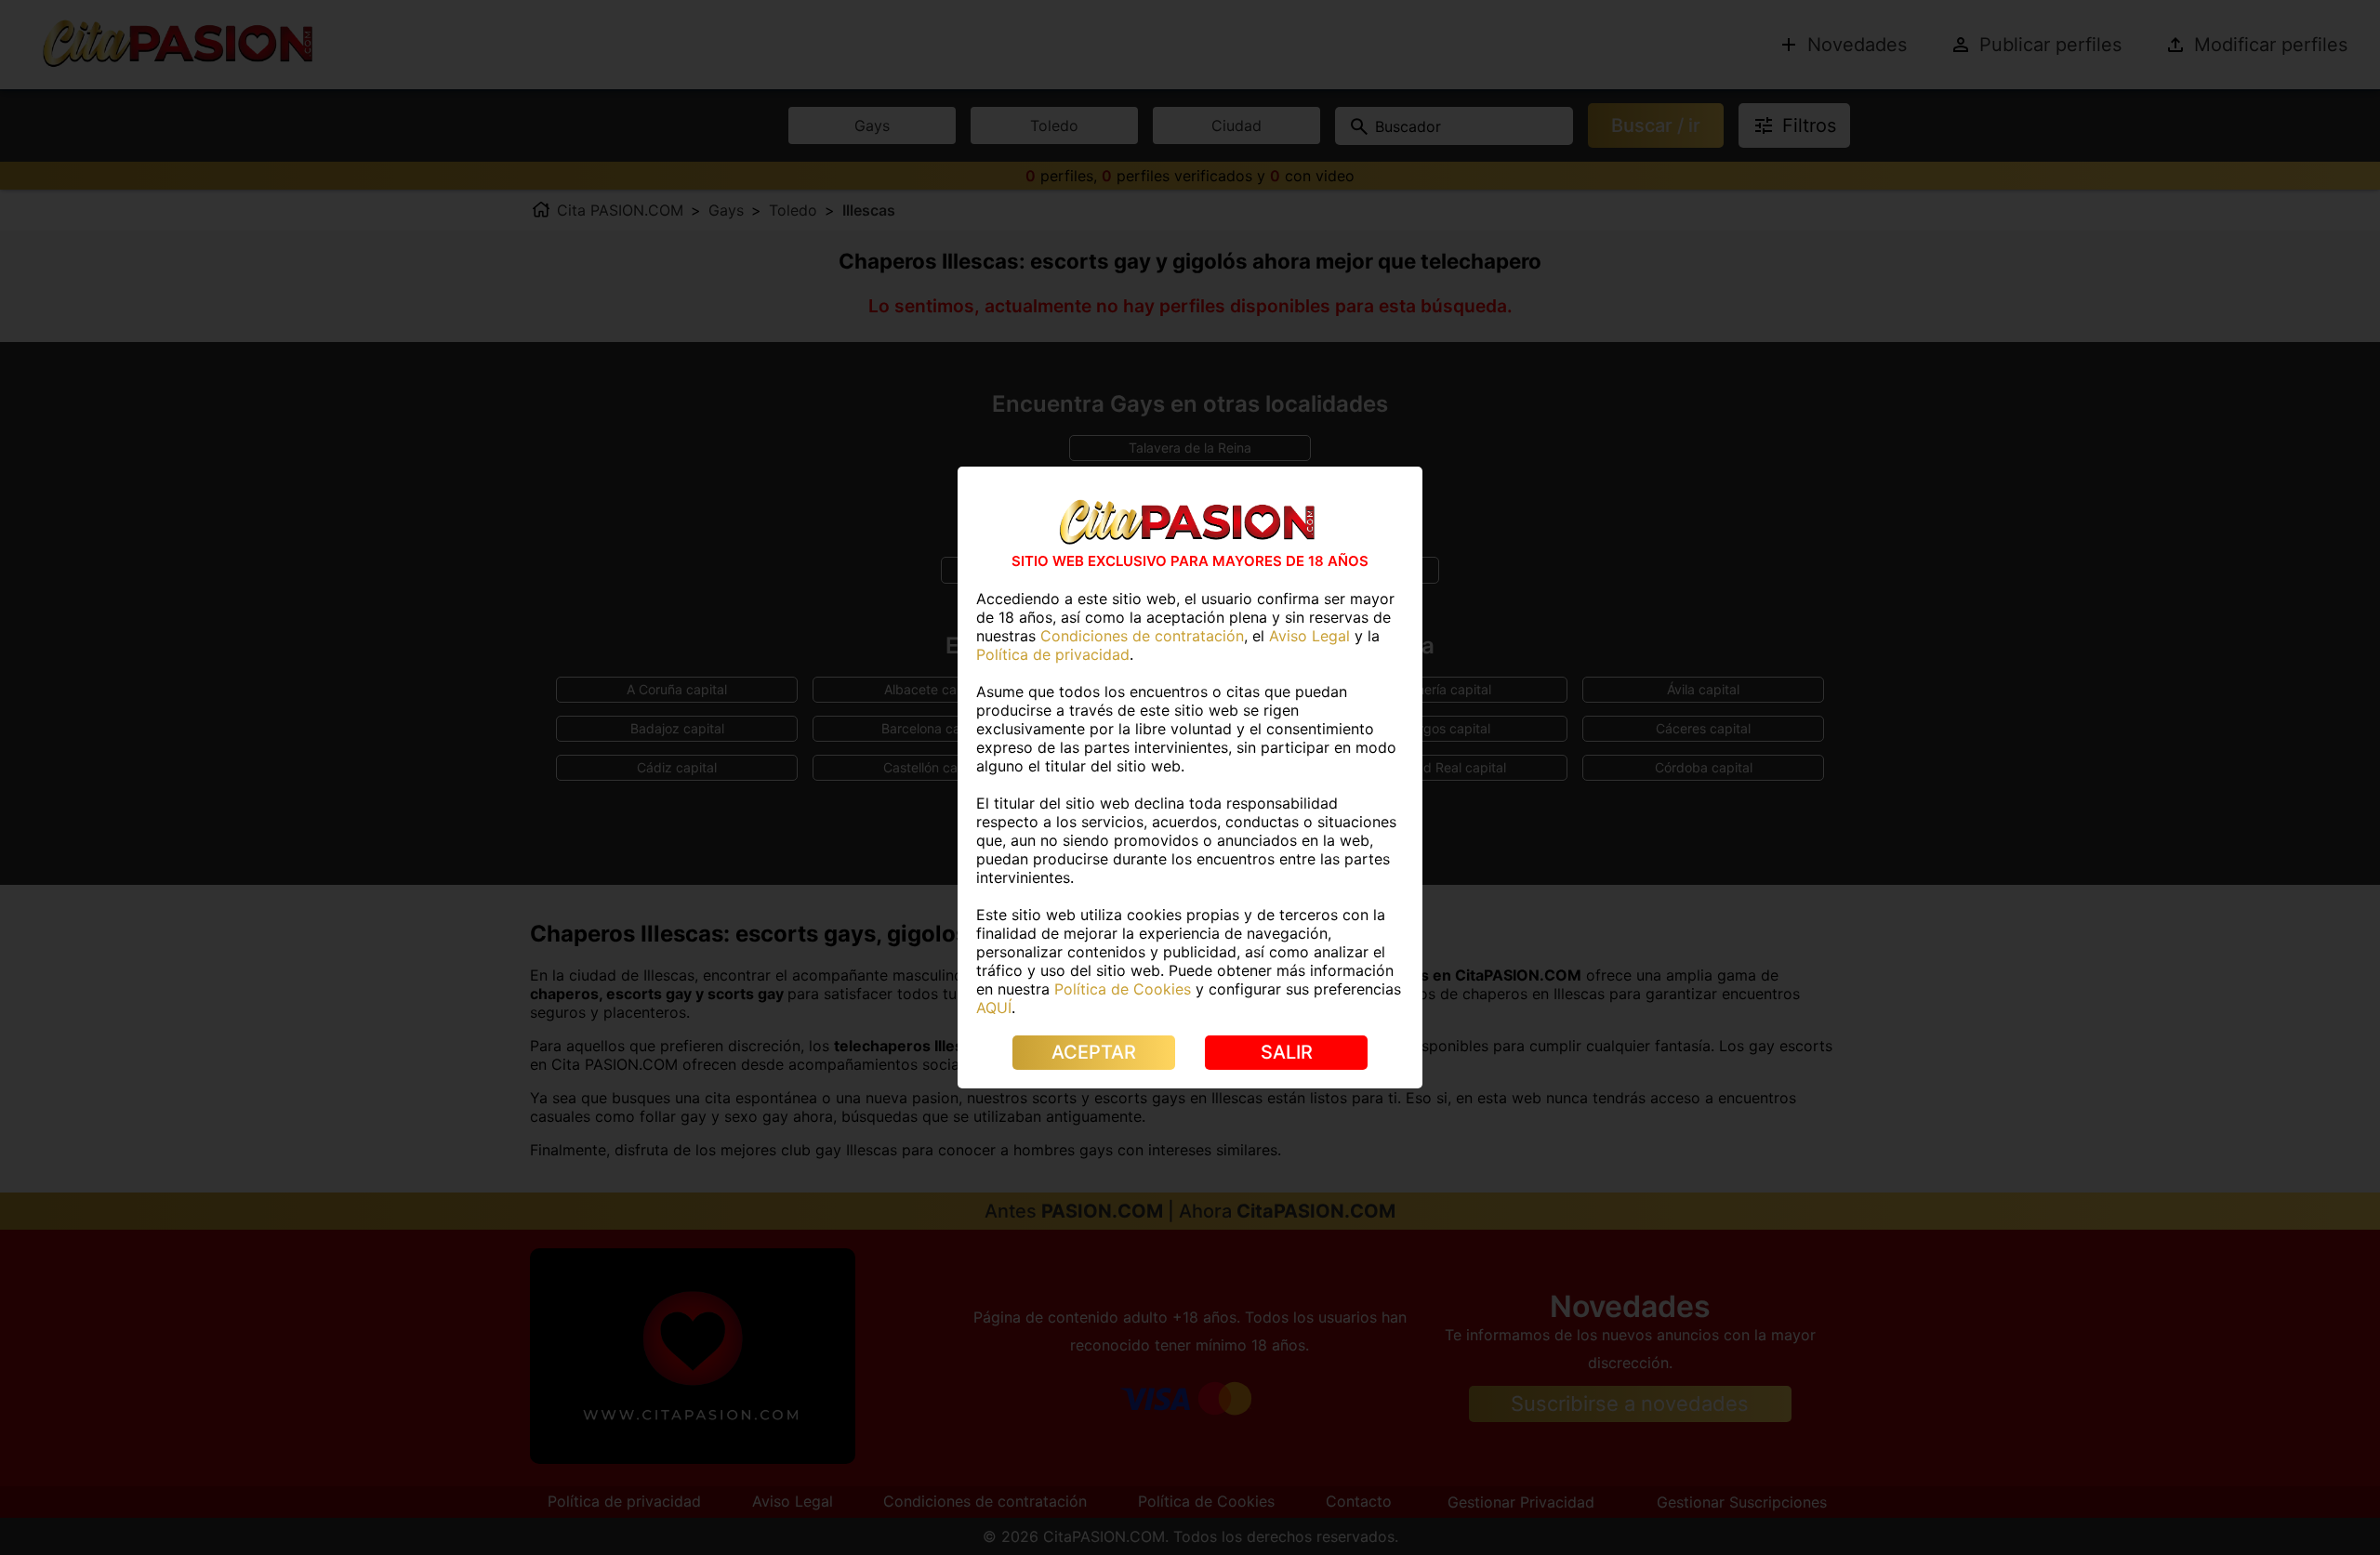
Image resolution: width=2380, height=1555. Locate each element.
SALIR (1287, 1052)
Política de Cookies (1123, 989)
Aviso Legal (1309, 636)
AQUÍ (994, 1008)
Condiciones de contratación (1142, 636)
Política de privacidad (1053, 654)
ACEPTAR (1094, 1052)
